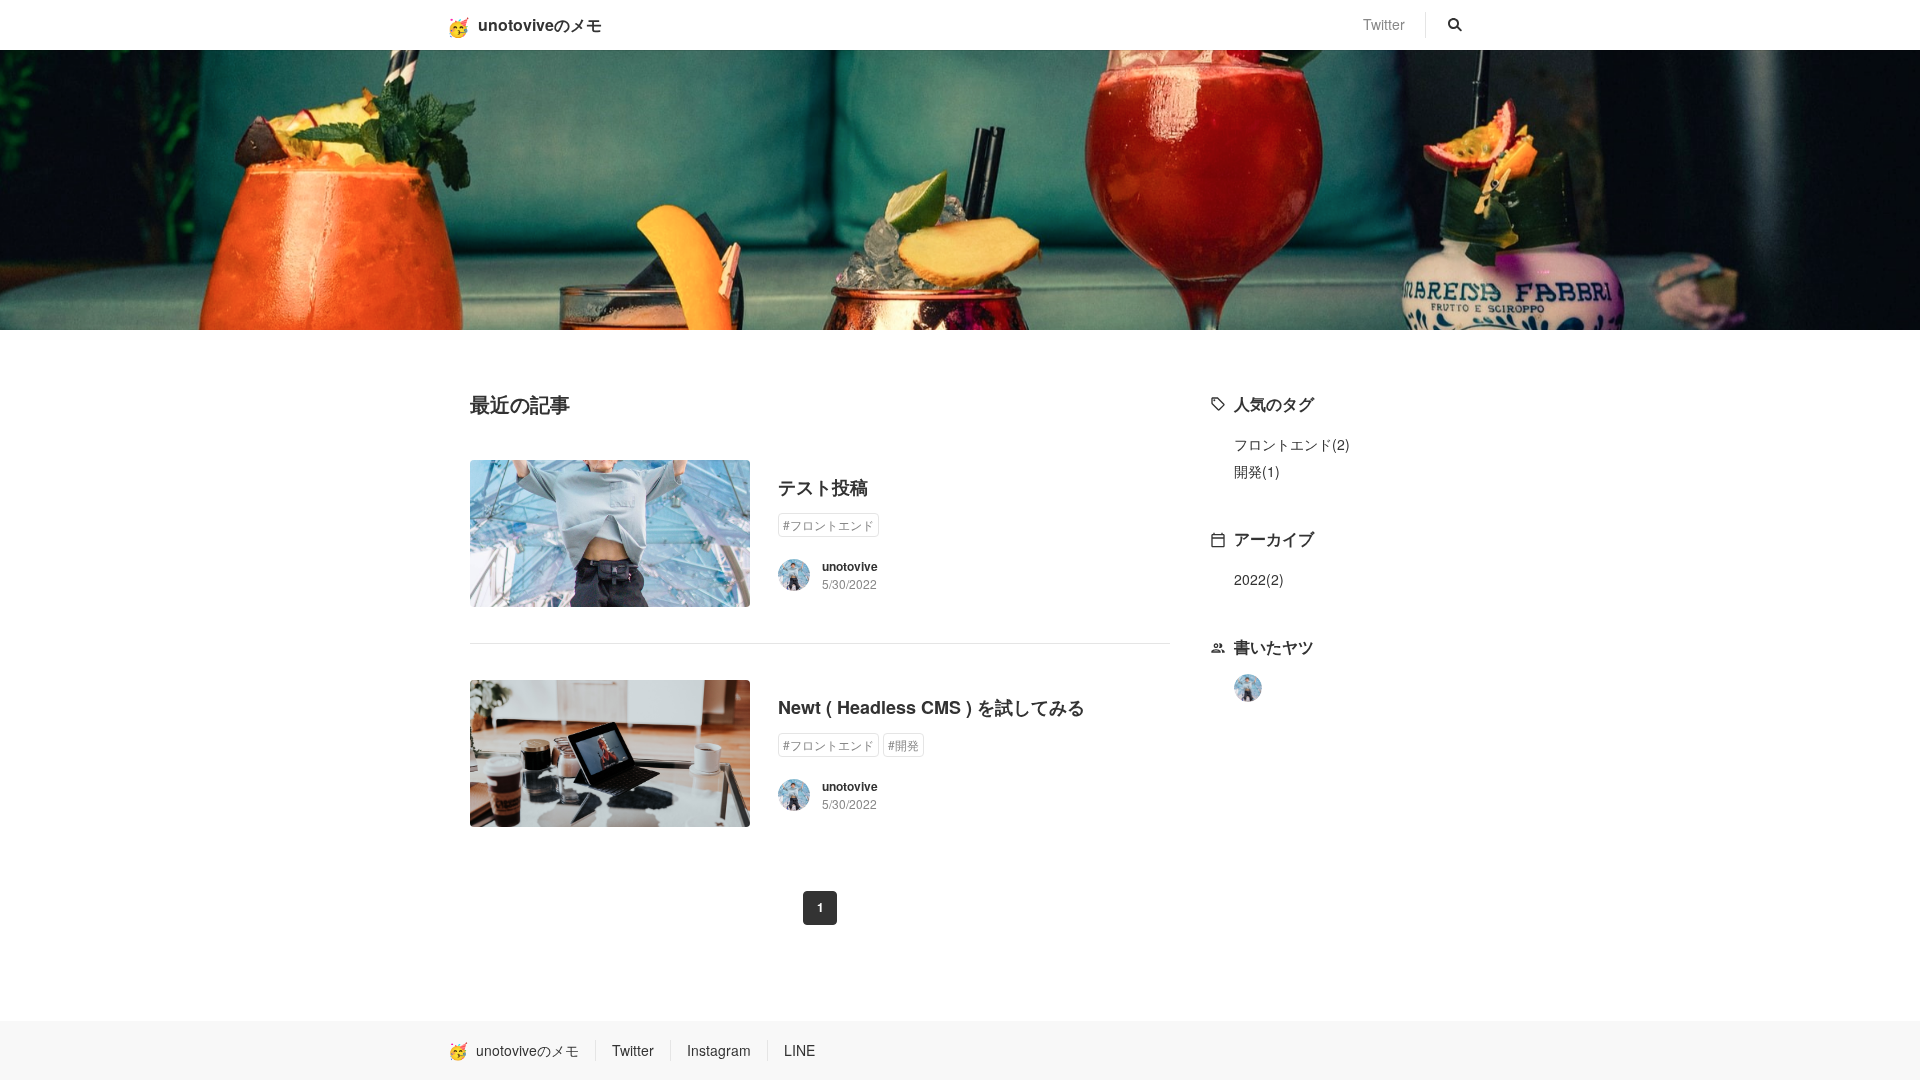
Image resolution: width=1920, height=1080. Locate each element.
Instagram (719, 1050)
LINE (799, 1050)
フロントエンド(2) (1292, 444)
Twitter (1384, 24)
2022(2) (1259, 579)
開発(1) (1257, 471)
